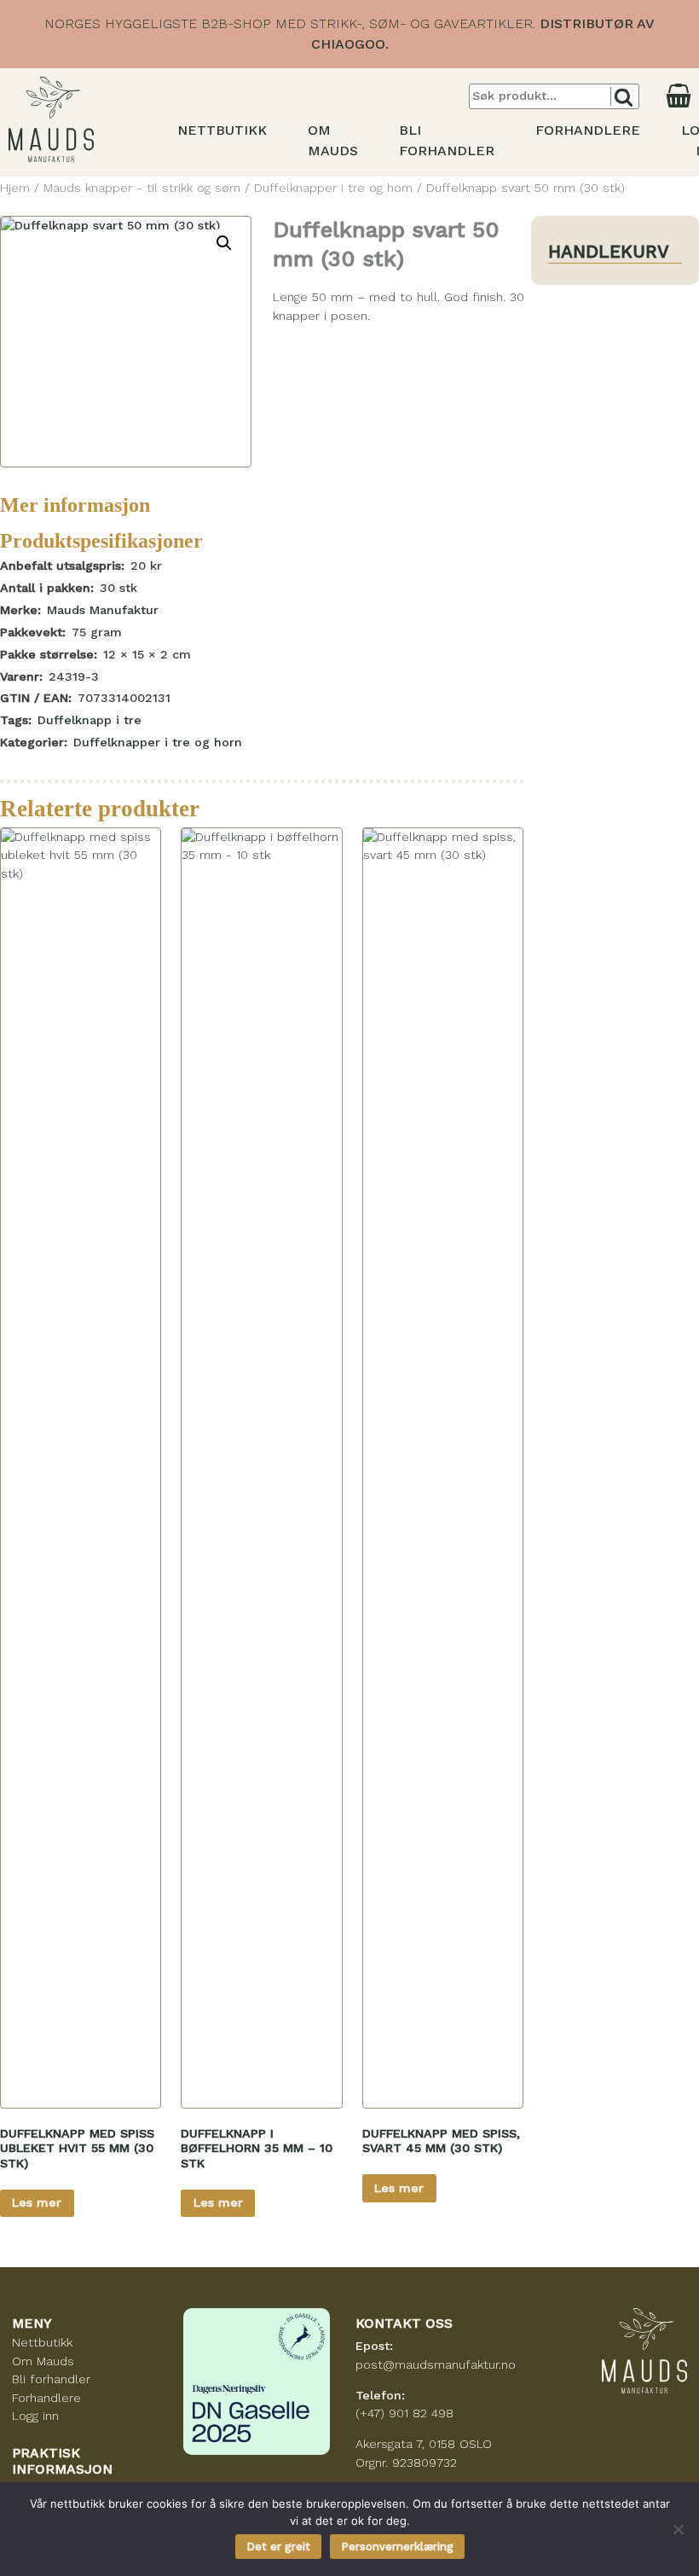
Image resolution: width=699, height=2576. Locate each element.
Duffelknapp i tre (90, 720)
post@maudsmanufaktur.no (436, 2364)
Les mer (37, 2202)
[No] (678, 2529)
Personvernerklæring (397, 2547)
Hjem (15, 188)
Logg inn (35, 2416)
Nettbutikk (222, 130)
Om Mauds (43, 2361)
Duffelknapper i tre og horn (333, 188)
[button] (224, 243)
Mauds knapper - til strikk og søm (142, 188)
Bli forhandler (51, 2379)
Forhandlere (588, 130)
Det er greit (278, 2547)
